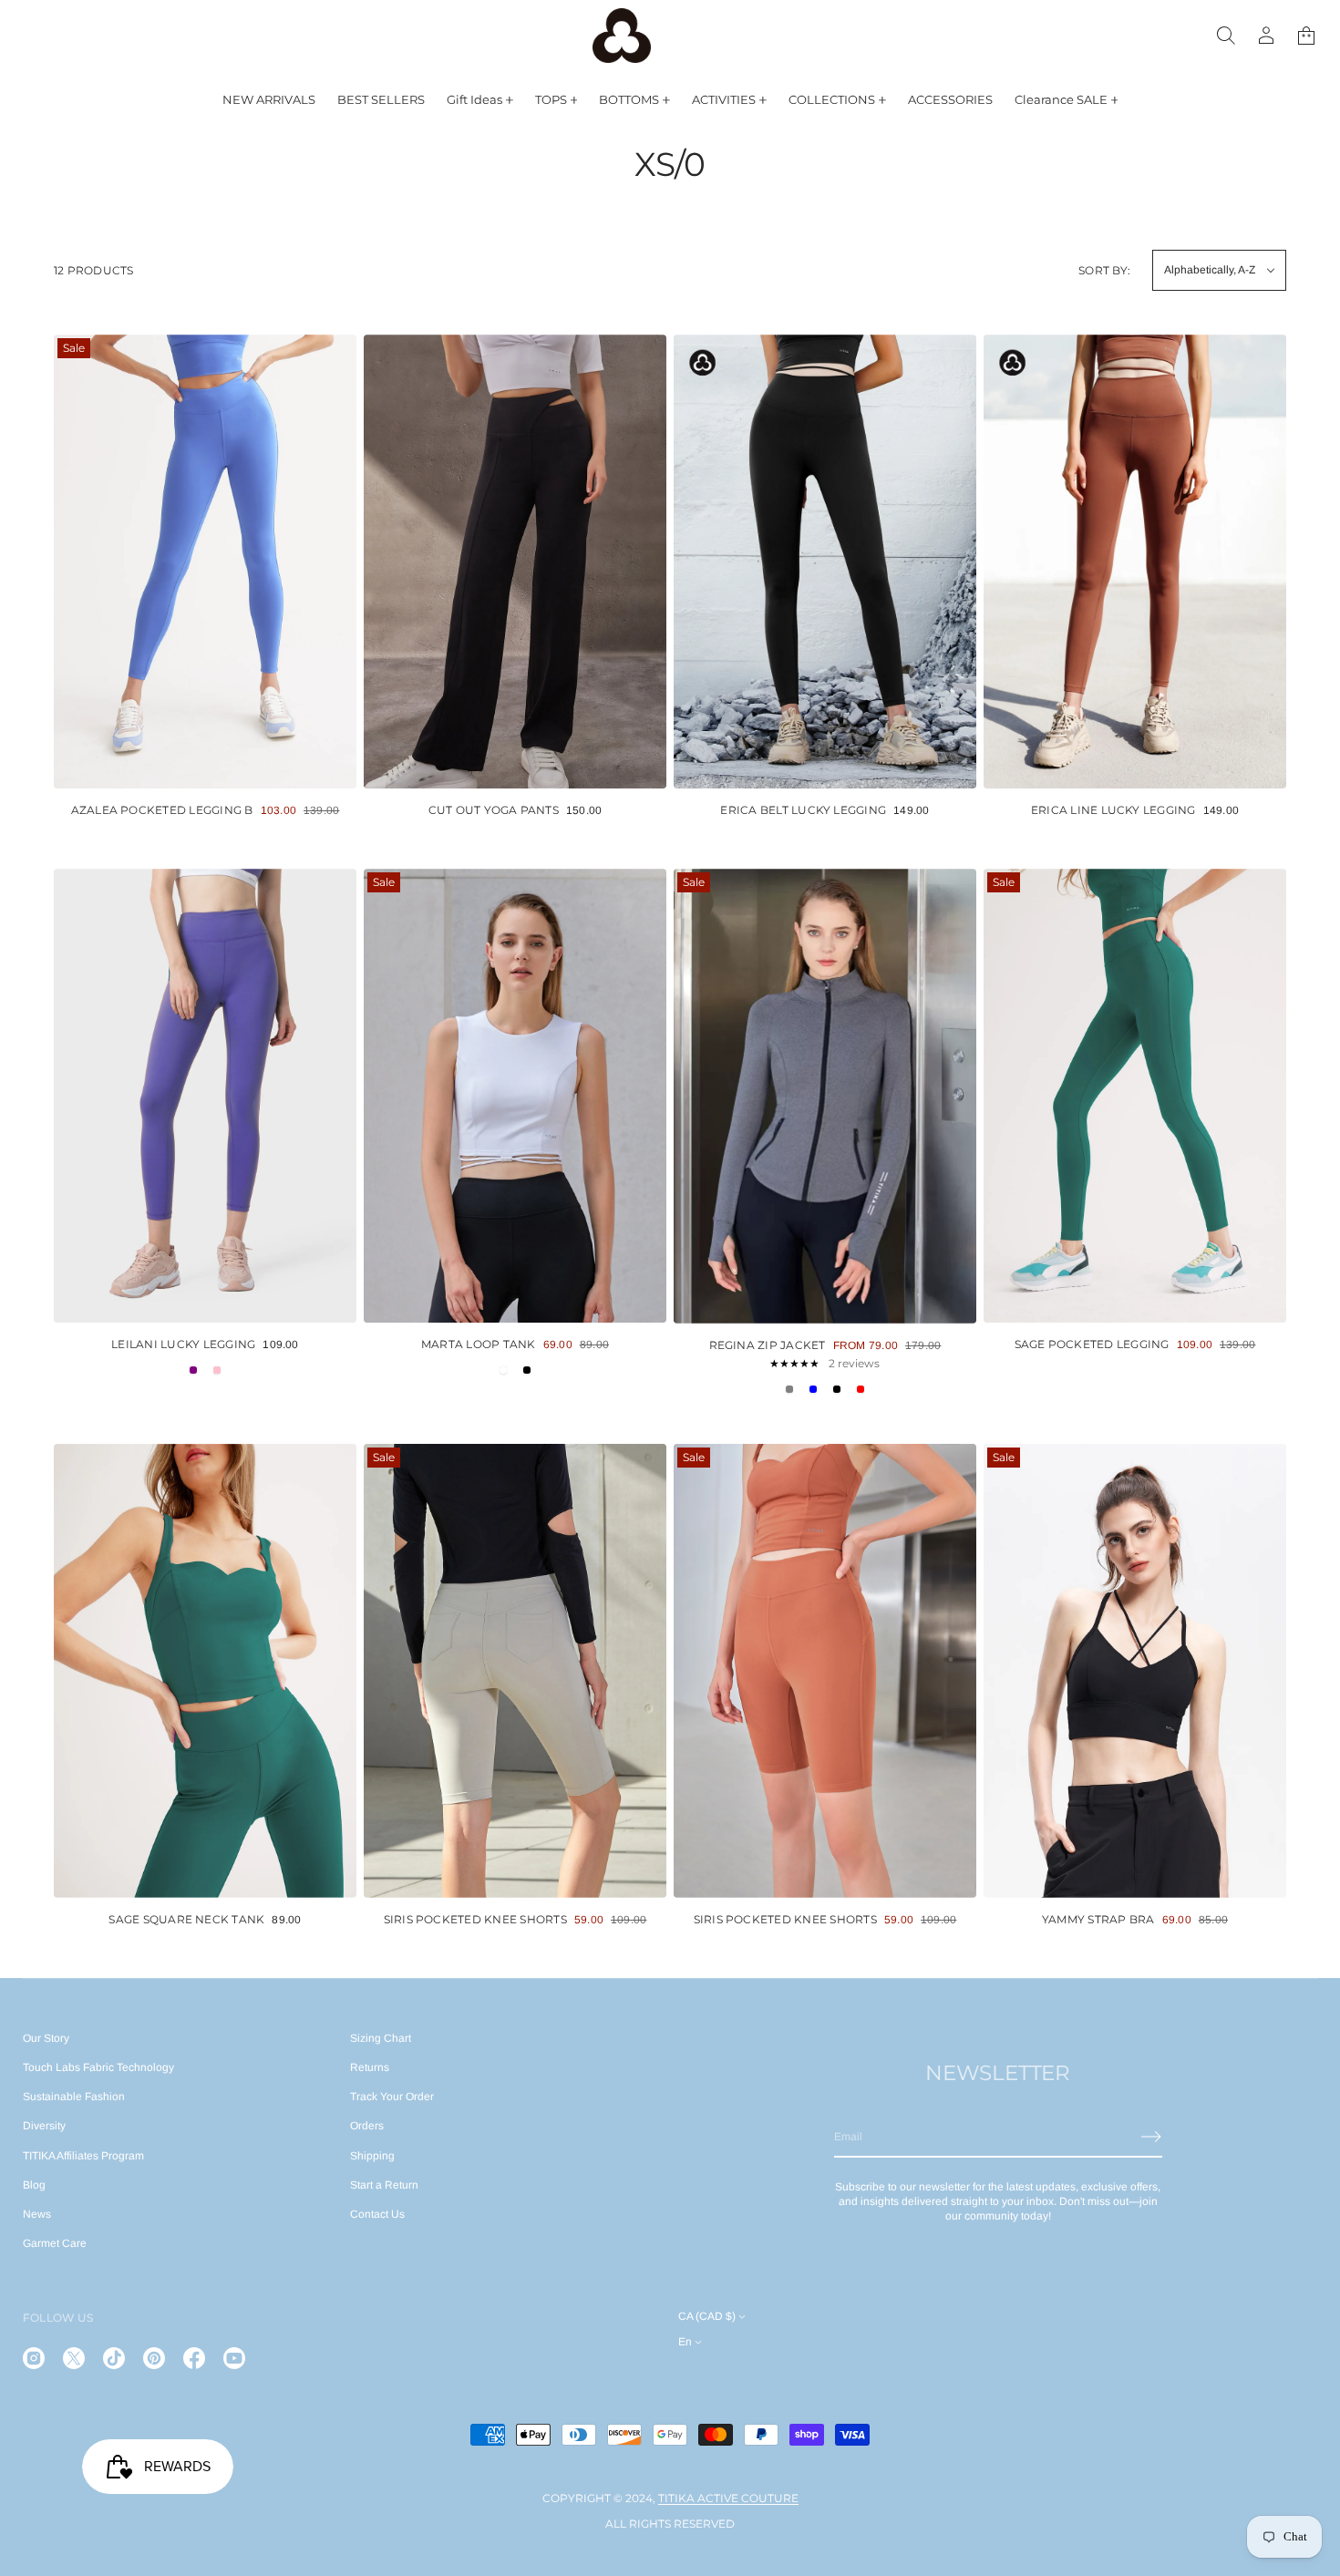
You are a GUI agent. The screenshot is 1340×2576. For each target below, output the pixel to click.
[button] (1226, 36)
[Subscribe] (1151, 2137)
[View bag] (1306, 36)
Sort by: (1104, 270)
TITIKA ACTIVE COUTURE (728, 2498)
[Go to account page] (1266, 36)
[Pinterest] (154, 2358)
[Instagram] (34, 2358)
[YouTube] (234, 2358)
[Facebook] (194, 2358)
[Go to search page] (1226, 36)
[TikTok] (114, 2358)
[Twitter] (74, 2358)
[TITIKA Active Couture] (622, 36)
